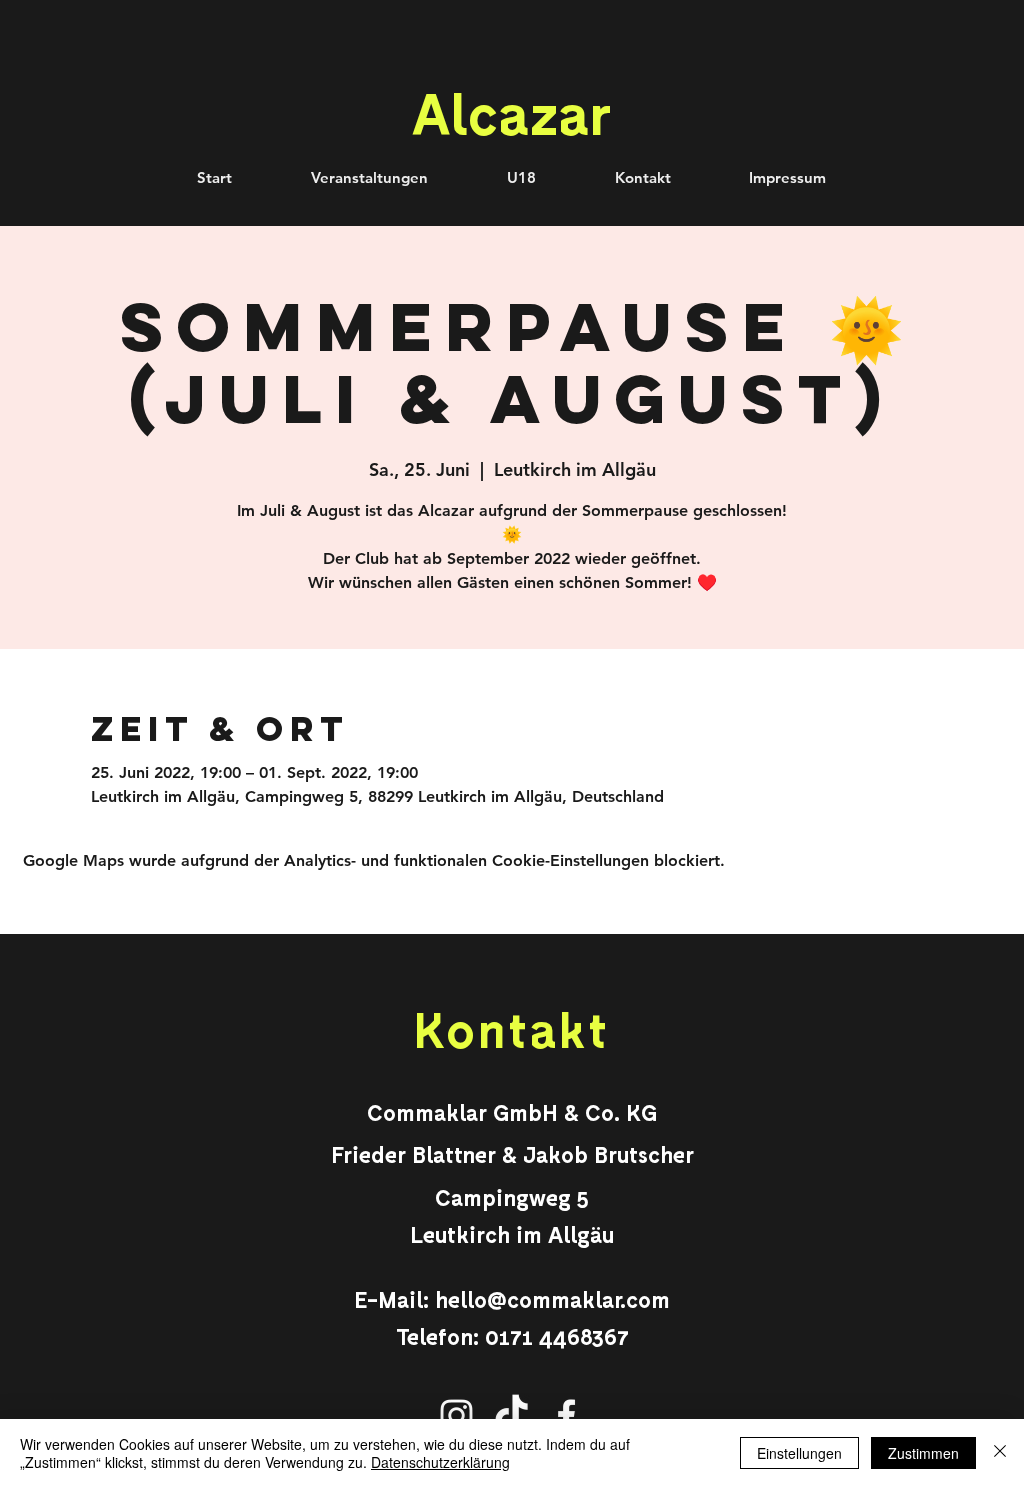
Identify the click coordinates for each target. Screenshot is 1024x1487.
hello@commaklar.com (552, 1299)
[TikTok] (511, 1415)
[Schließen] (1000, 1453)
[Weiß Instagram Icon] (456, 1415)
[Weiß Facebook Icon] (566, 1415)
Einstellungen (799, 1453)
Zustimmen (923, 1453)
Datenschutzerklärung (440, 1462)
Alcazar (511, 112)
